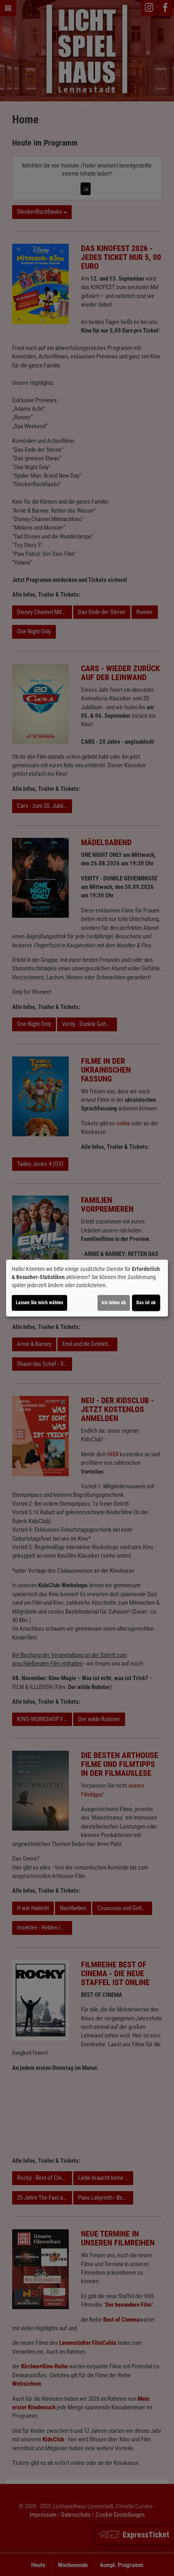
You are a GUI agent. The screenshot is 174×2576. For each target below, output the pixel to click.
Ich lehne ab (114, 1303)
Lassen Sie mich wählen (39, 1303)
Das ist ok (146, 1303)
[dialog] (87, 1288)
